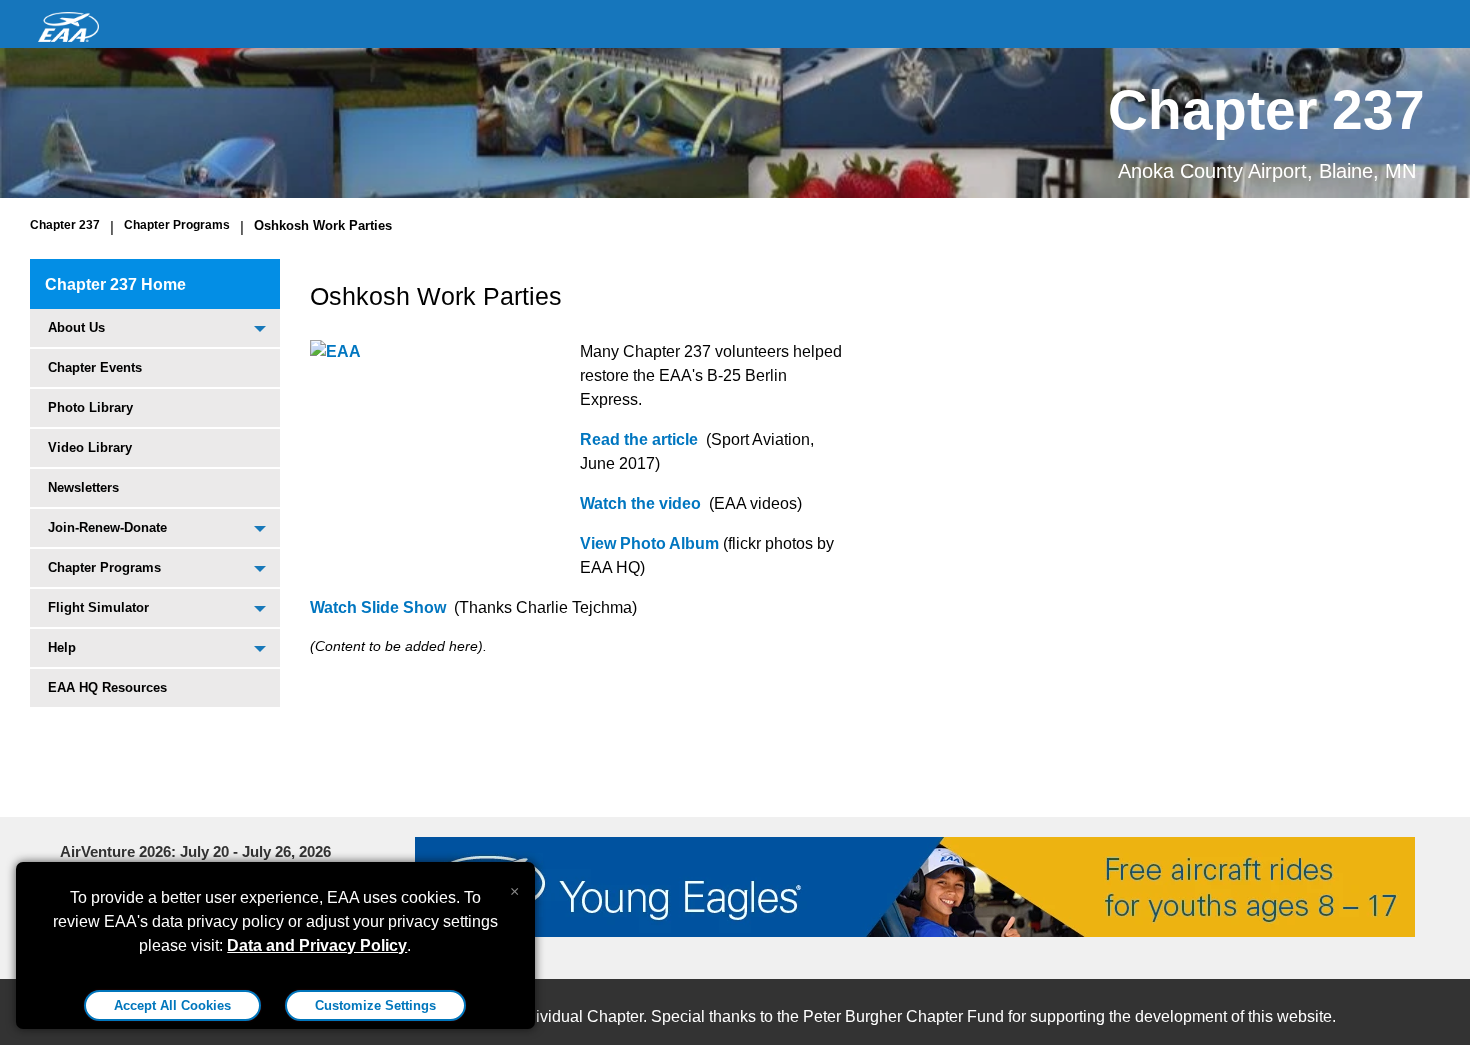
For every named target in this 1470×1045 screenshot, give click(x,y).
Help (62, 647)
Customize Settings (375, 1005)
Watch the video (640, 503)
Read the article (639, 439)
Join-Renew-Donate (107, 527)
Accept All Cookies (172, 1005)
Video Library (90, 447)
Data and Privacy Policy (317, 945)
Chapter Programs (177, 225)
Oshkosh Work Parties (323, 225)
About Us (76, 327)
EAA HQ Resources (107, 687)
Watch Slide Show (378, 607)
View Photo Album (649, 543)
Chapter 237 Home (115, 284)
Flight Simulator (98, 607)
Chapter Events (95, 367)
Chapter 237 (65, 225)
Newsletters (83, 487)
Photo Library (90, 407)
